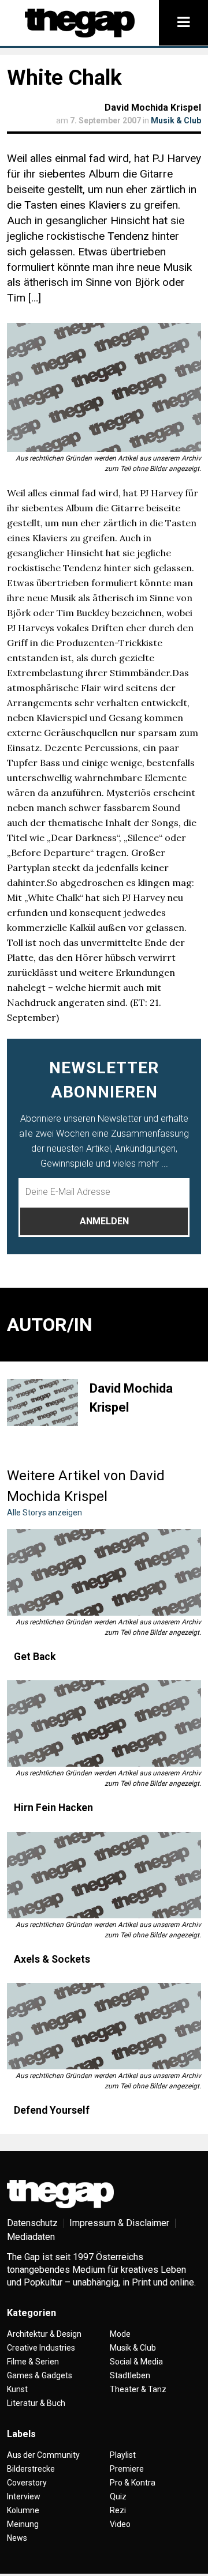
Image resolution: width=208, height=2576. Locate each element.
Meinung (23, 2524)
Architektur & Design (44, 2334)
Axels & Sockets (52, 1959)
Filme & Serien (33, 2362)
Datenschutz (32, 2223)
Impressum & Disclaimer (119, 2223)
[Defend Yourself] (104, 2026)
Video (120, 2524)
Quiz (118, 2496)
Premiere (127, 2469)
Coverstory (27, 2483)
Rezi (118, 2510)
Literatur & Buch (36, 2403)
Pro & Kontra (133, 2483)
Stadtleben (130, 2375)
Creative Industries (41, 2348)
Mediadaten (31, 2237)
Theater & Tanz (138, 2389)
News (17, 2538)
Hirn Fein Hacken (53, 1808)
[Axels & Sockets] (104, 1875)
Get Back (35, 1657)
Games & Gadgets (40, 2375)
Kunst (17, 2389)
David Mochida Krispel (153, 108)
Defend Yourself (52, 2110)
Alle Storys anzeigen (44, 1513)
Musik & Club (176, 120)
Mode (120, 2334)
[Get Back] (104, 1572)
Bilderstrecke (31, 2469)
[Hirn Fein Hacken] (104, 1723)
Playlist (123, 2455)
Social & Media (136, 2362)
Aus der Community (43, 2455)
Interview (24, 2496)
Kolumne (23, 2510)
